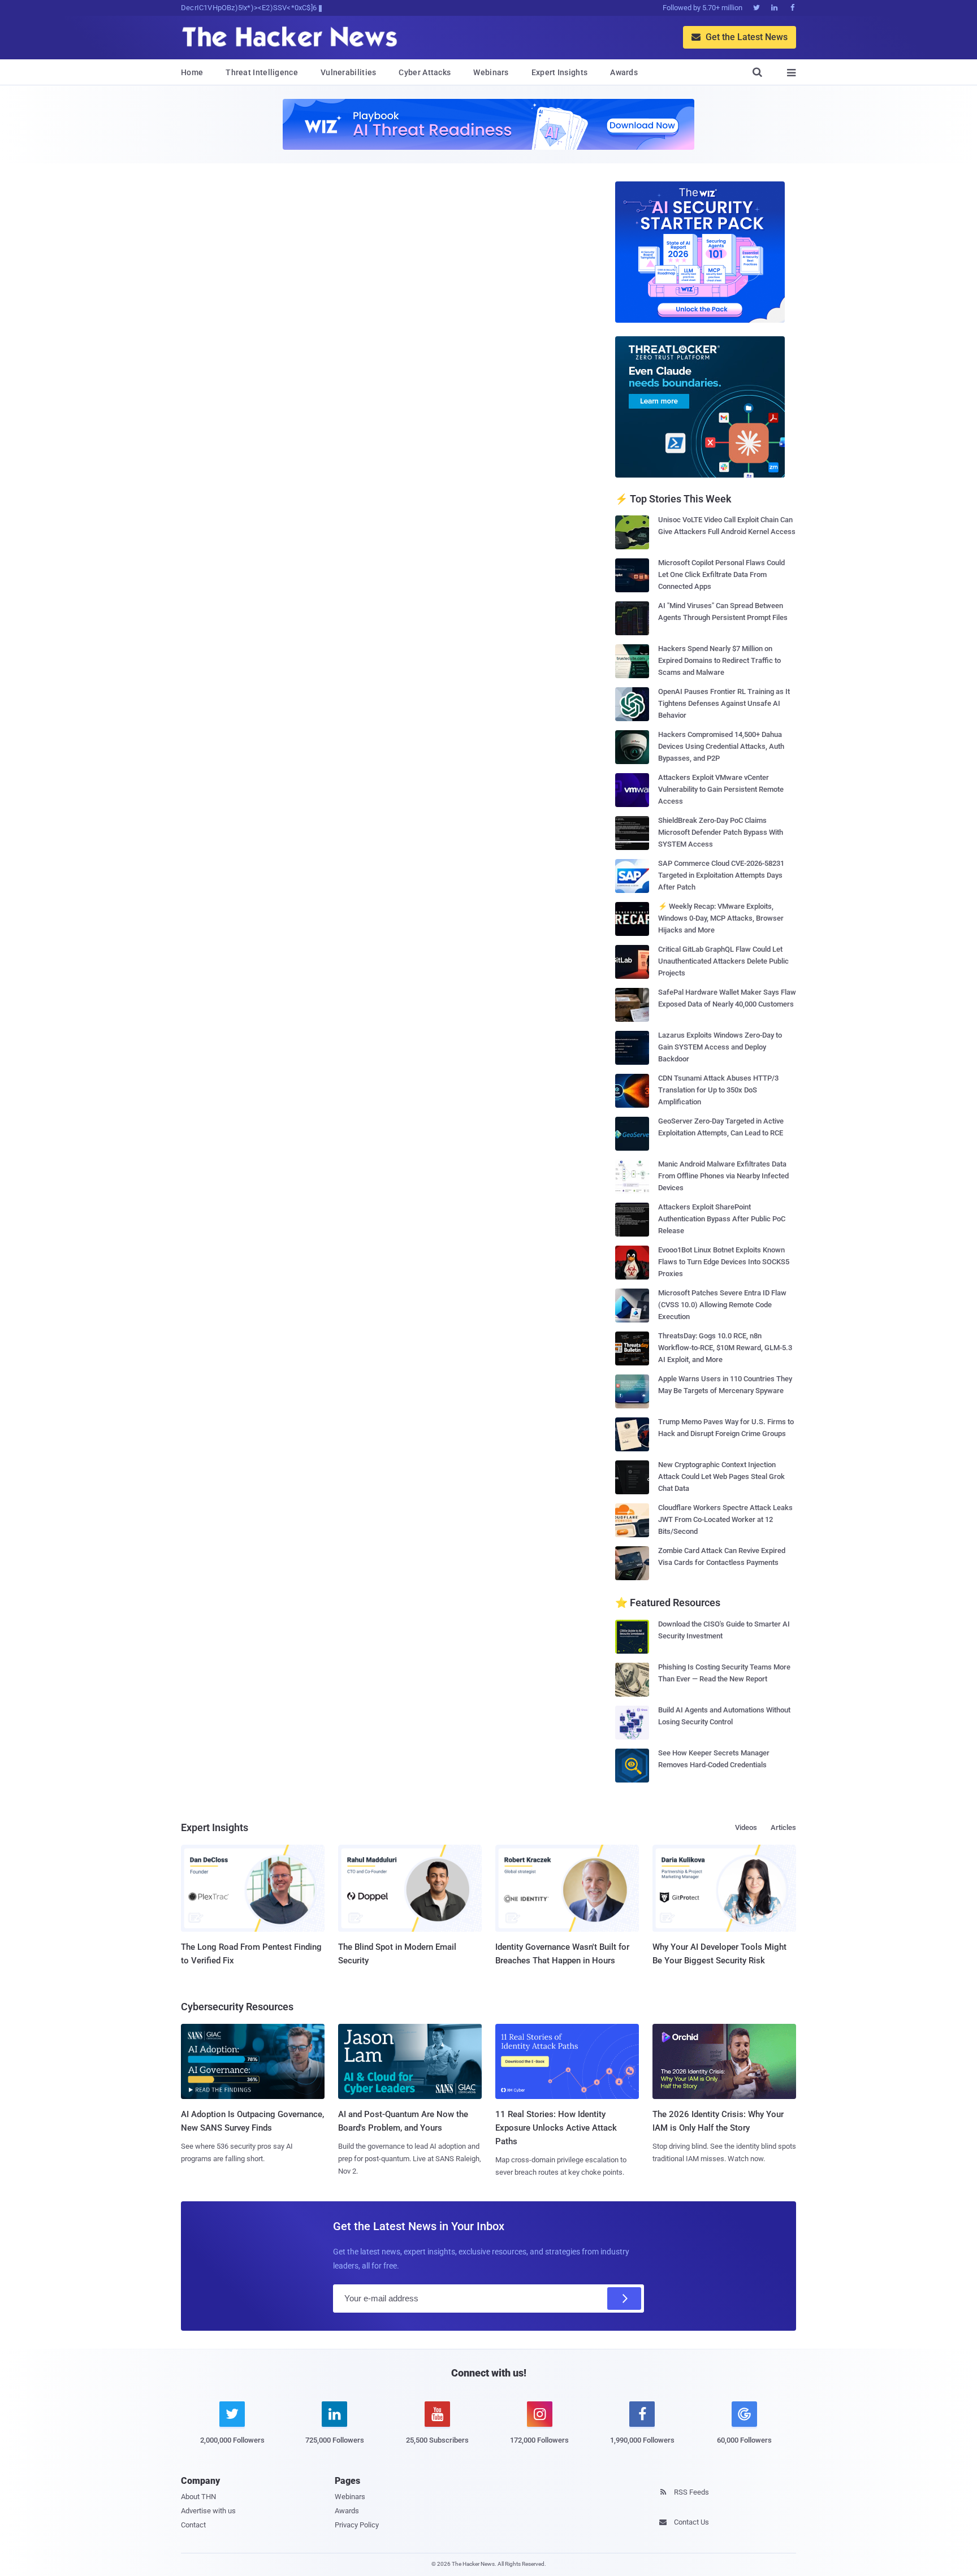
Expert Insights (560, 72)
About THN (198, 2497)
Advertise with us (208, 2511)
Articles (783, 1827)
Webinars (491, 72)
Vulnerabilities (349, 72)
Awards (624, 72)
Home (192, 72)
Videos (746, 1827)
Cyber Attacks (425, 72)
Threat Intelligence (262, 72)
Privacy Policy (357, 2525)
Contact (193, 2525)
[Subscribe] (624, 2299)
